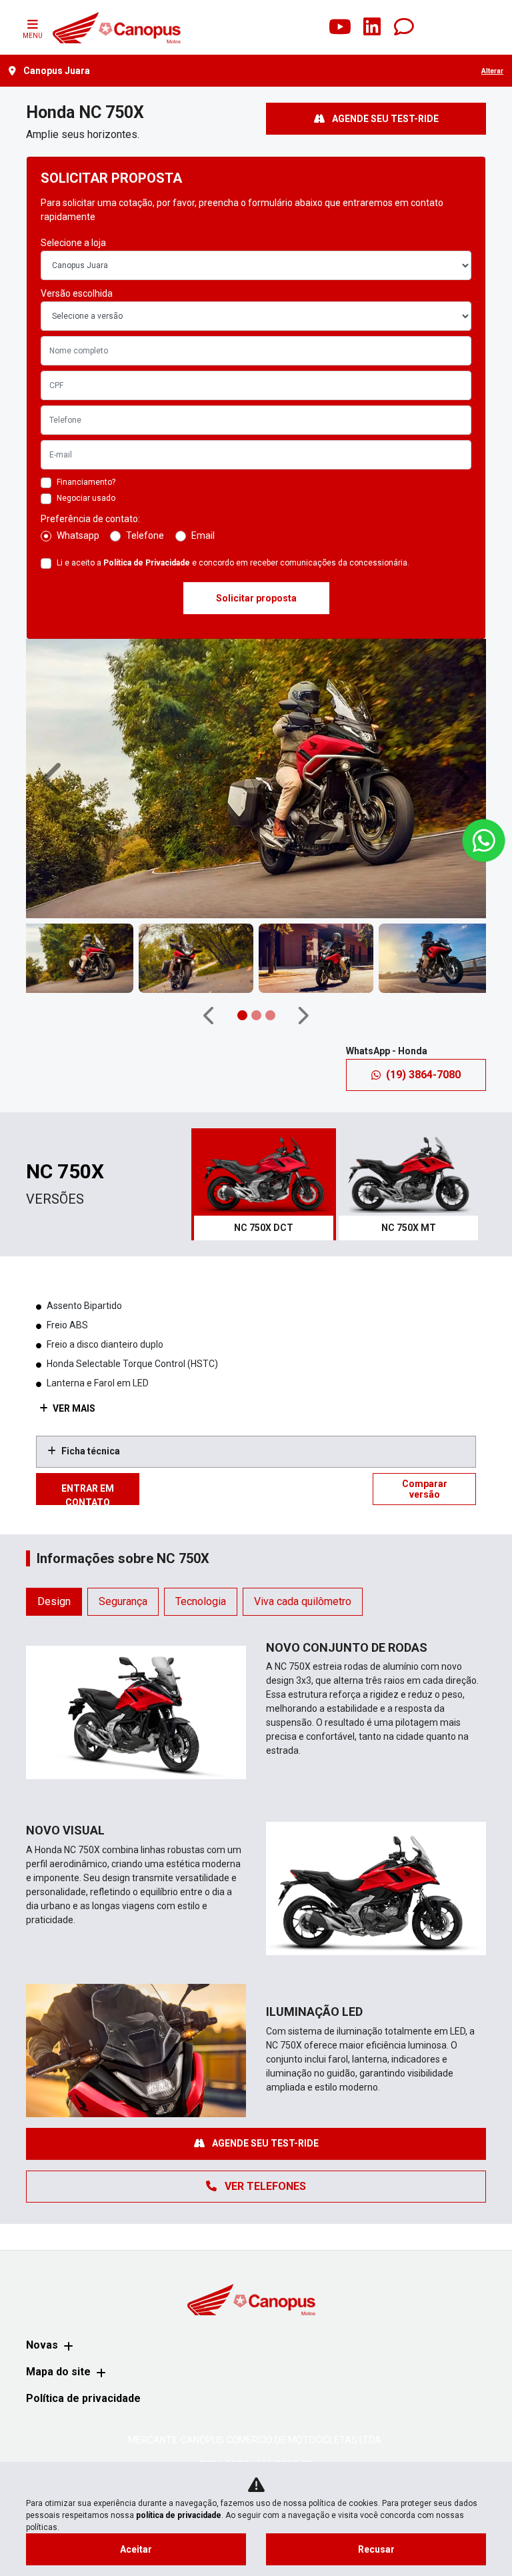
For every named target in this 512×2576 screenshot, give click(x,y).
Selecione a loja (73, 243)
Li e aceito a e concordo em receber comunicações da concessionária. (233, 563)
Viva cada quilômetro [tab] (303, 1601)
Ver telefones (264, 2186)
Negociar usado (86, 498)
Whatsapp (78, 535)
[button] (54, 779)
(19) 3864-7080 (423, 1075)
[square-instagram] (308, 27)
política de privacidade (179, 2515)
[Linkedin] (372, 27)
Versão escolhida (77, 293)
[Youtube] (340, 27)
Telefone (145, 535)
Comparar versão (425, 1489)
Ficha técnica (91, 1451)
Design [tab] (54, 1601)
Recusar (376, 2549)
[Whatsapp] (404, 27)
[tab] (264, 1184)
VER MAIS (73, 1408)
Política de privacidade (83, 2398)
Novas (42, 2345)
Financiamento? (86, 482)
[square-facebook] (276, 27)
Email (203, 535)
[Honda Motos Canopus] (116, 27)
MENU (33, 36)
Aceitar (136, 2549)
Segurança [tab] (123, 1601)
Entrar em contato (88, 1494)
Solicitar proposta (256, 598)
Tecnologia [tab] (201, 1601)
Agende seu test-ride (384, 119)
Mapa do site (58, 2372)
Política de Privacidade (147, 563)
